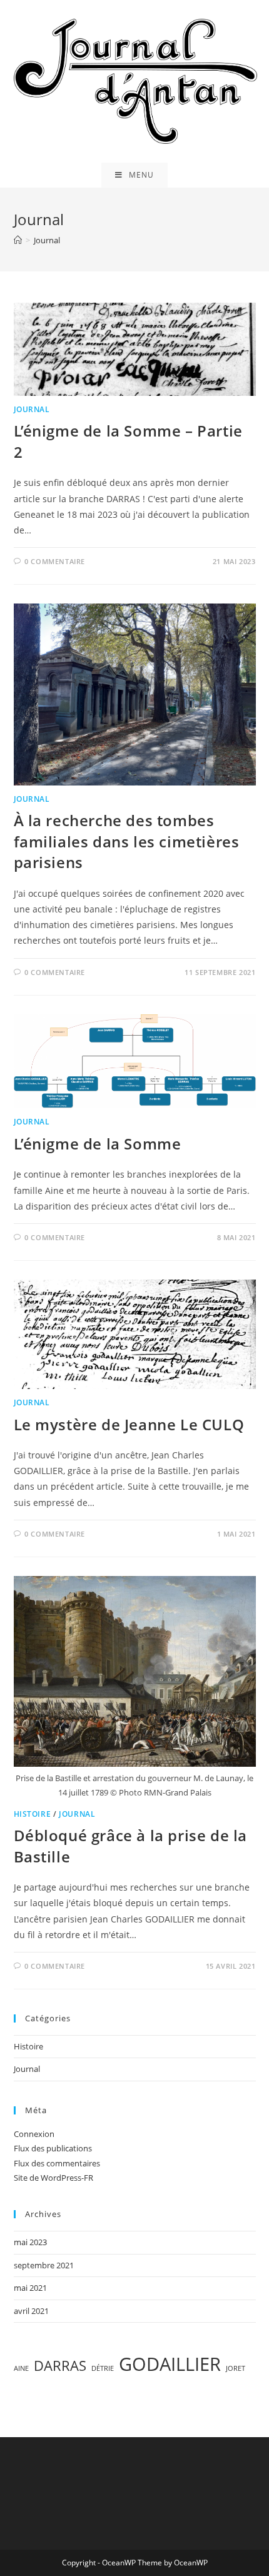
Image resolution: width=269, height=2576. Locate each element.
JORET (236, 2368)
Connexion (34, 2134)
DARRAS (60, 2366)
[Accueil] (18, 240)
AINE (21, 2368)
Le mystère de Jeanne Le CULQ (129, 1424)
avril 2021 (31, 2311)
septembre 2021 (44, 2265)
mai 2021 (30, 2288)
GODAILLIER (170, 2364)
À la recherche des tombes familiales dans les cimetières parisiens (127, 841)
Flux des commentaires (57, 2163)
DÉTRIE (103, 2368)
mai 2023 (30, 2242)
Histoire (33, 1814)
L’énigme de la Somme (98, 1144)
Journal (32, 409)
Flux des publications (53, 2148)
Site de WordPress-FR (53, 2178)
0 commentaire (55, 561)
